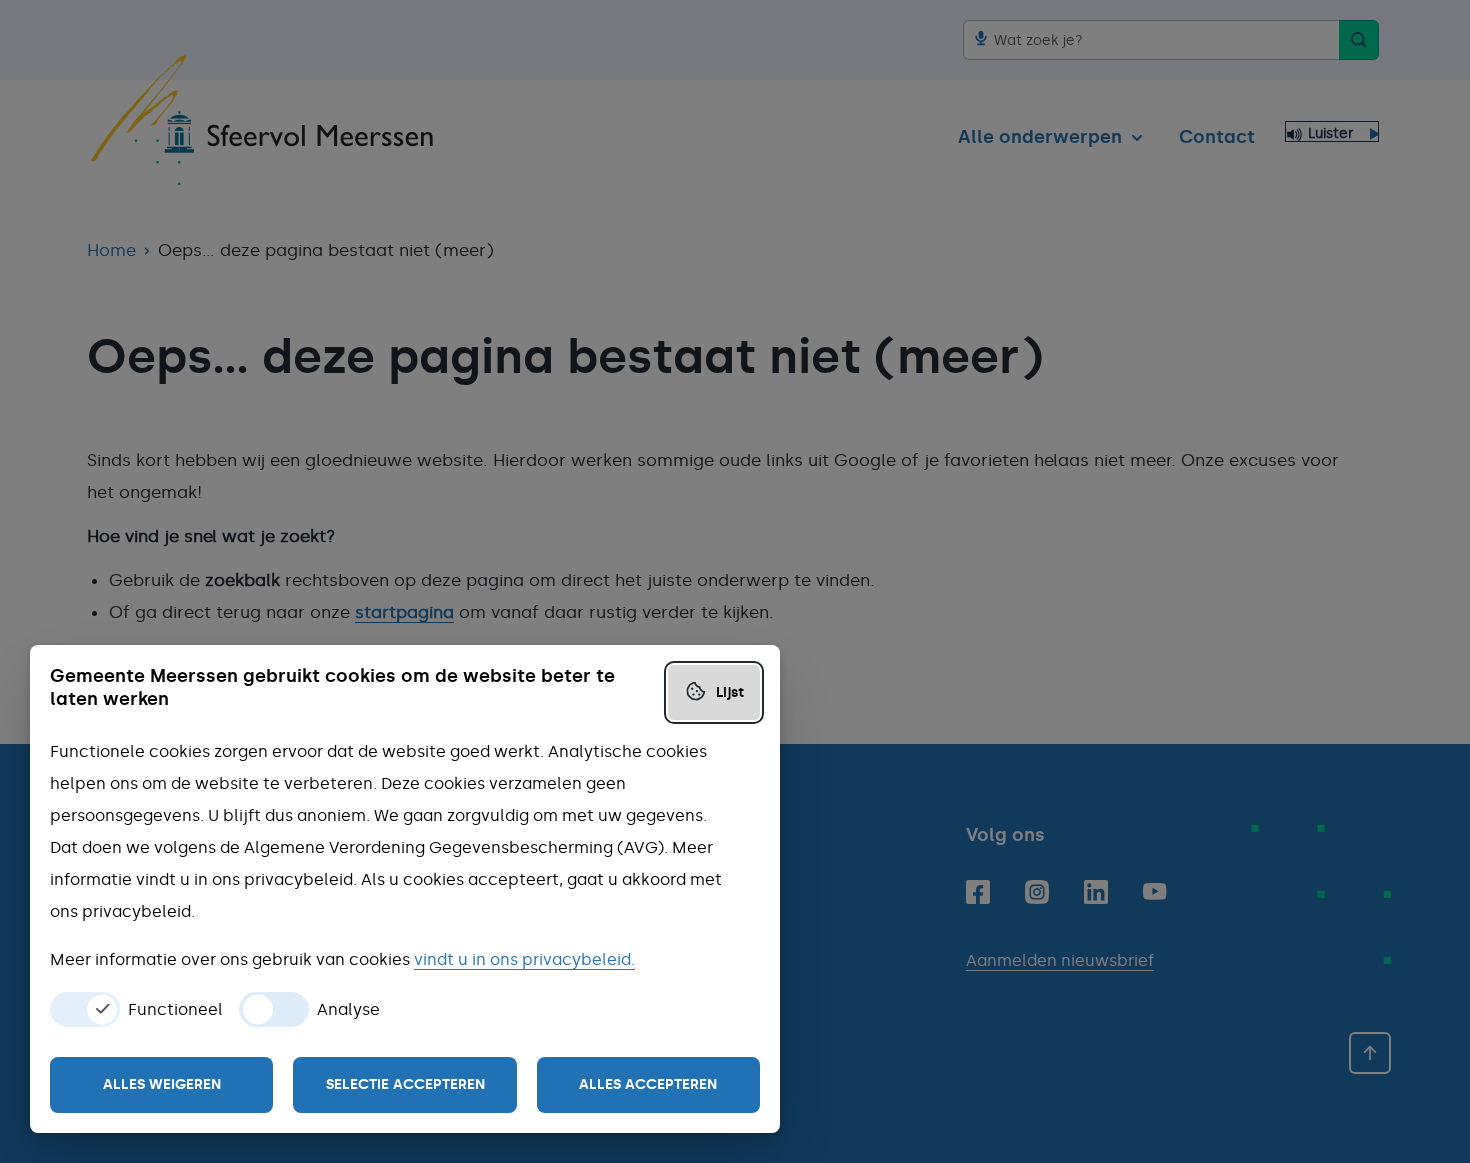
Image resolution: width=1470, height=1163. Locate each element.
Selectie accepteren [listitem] (405, 1084)
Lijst (730, 692)
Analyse (348, 1010)
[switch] (85, 1009)
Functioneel (175, 1010)
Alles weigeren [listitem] (162, 1084)
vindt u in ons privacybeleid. (524, 959)
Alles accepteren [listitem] (648, 1084)
